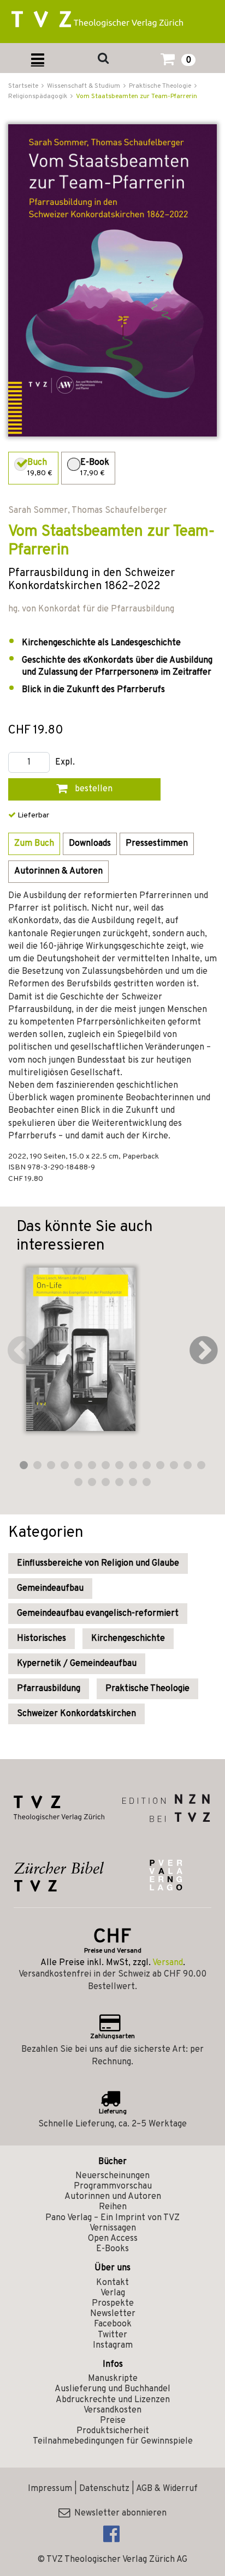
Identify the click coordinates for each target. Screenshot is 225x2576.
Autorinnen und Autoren (113, 2197)
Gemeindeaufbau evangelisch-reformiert (98, 1614)
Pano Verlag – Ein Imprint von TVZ (112, 2218)
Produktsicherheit (113, 2431)
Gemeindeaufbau (50, 1589)
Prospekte (113, 2304)
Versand (168, 1963)
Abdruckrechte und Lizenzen (113, 2400)
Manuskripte (113, 2379)
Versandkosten (112, 2410)
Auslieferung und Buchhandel (112, 2389)
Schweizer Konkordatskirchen (76, 1714)
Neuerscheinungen (112, 2176)
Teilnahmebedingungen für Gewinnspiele (113, 2441)
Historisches (42, 1639)
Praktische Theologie (147, 1689)
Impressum (50, 2489)
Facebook (113, 2324)
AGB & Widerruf (167, 2489)
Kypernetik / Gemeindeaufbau (77, 1664)
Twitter (112, 2335)
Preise (113, 2421)
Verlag (113, 2293)
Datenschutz (104, 2489)
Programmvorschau (113, 2186)
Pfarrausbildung (49, 1689)
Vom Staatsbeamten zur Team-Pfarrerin (137, 96)
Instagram (113, 2345)
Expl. (65, 763)
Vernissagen (113, 2228)
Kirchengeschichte (128, 1639)
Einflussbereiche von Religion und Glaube (98, 1563)
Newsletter (113, 2314)
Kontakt (112, 2283)
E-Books (112, 2249)
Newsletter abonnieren (118, 2513)
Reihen (113, 2207)
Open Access (113, 2239)
